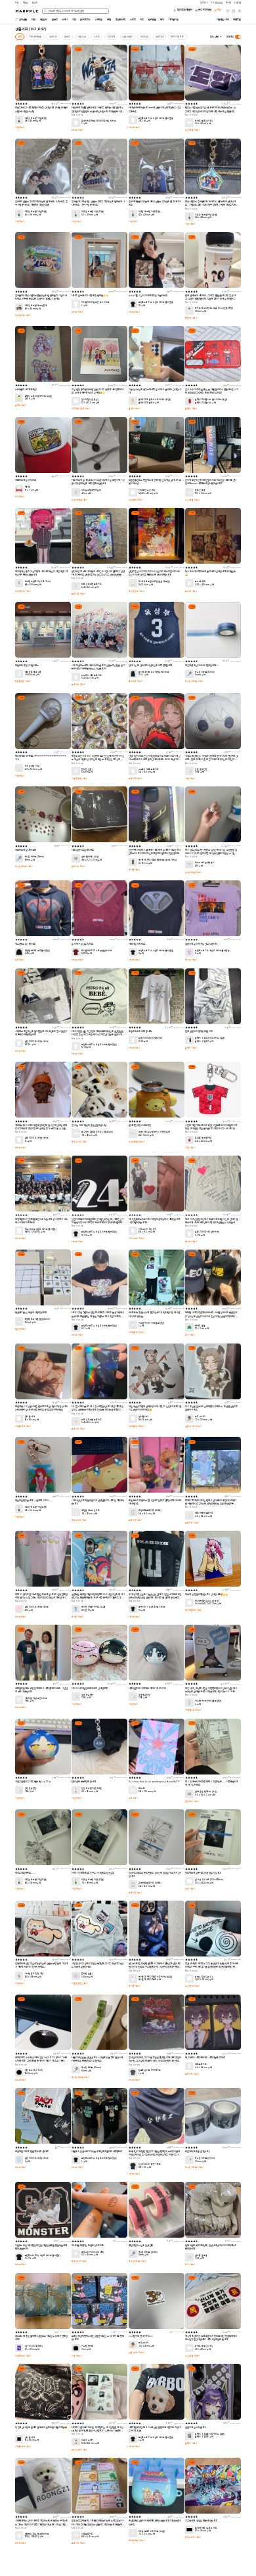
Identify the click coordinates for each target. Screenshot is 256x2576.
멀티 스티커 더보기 (80, 2450)
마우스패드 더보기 (79, 1142)
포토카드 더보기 (78, 594)
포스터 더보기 (191, 591)
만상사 (35, 3)
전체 (20, 37)
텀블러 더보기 (191, 318)
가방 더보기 (76, 2356)
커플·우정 (82, 37)
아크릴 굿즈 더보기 (23, 315)
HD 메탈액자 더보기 (194, 1610)
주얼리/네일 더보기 (80, 500)
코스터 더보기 (21, 2080)
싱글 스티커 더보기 (193, 1426)
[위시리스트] (228, 11)
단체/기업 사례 (177, 37)
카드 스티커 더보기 (137, 1238)
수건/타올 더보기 (192, 130)
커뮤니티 (111, 37)
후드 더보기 (20, 960)
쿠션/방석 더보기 (136, 500)
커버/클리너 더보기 (137, 1332)
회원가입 (238, 3)
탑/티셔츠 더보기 (136, 681)
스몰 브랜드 (127, 37)
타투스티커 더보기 (79, 2261)
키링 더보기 (20, 127)
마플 (17, 3)
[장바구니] (234, 11)
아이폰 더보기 (135, 870)
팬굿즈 (67, 37)
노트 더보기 (134, 1798)
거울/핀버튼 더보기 (80, 779)
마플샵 (26, 3)
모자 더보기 (20, 497)
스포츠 (97, 37)
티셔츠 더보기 (77, 130)
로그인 (229, 3)
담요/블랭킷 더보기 (23, 681)
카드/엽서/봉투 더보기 (81, 409)
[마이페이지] (240, 11)
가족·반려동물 (35, 37)
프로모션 (144, 37)
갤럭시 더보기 (21, 405)
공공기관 (160, 37)
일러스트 (53, 37)
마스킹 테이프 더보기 (194, 681)
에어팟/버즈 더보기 (137, 2541)
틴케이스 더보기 (78, 867)
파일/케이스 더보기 (23, 2356)
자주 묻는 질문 (217, 3)
